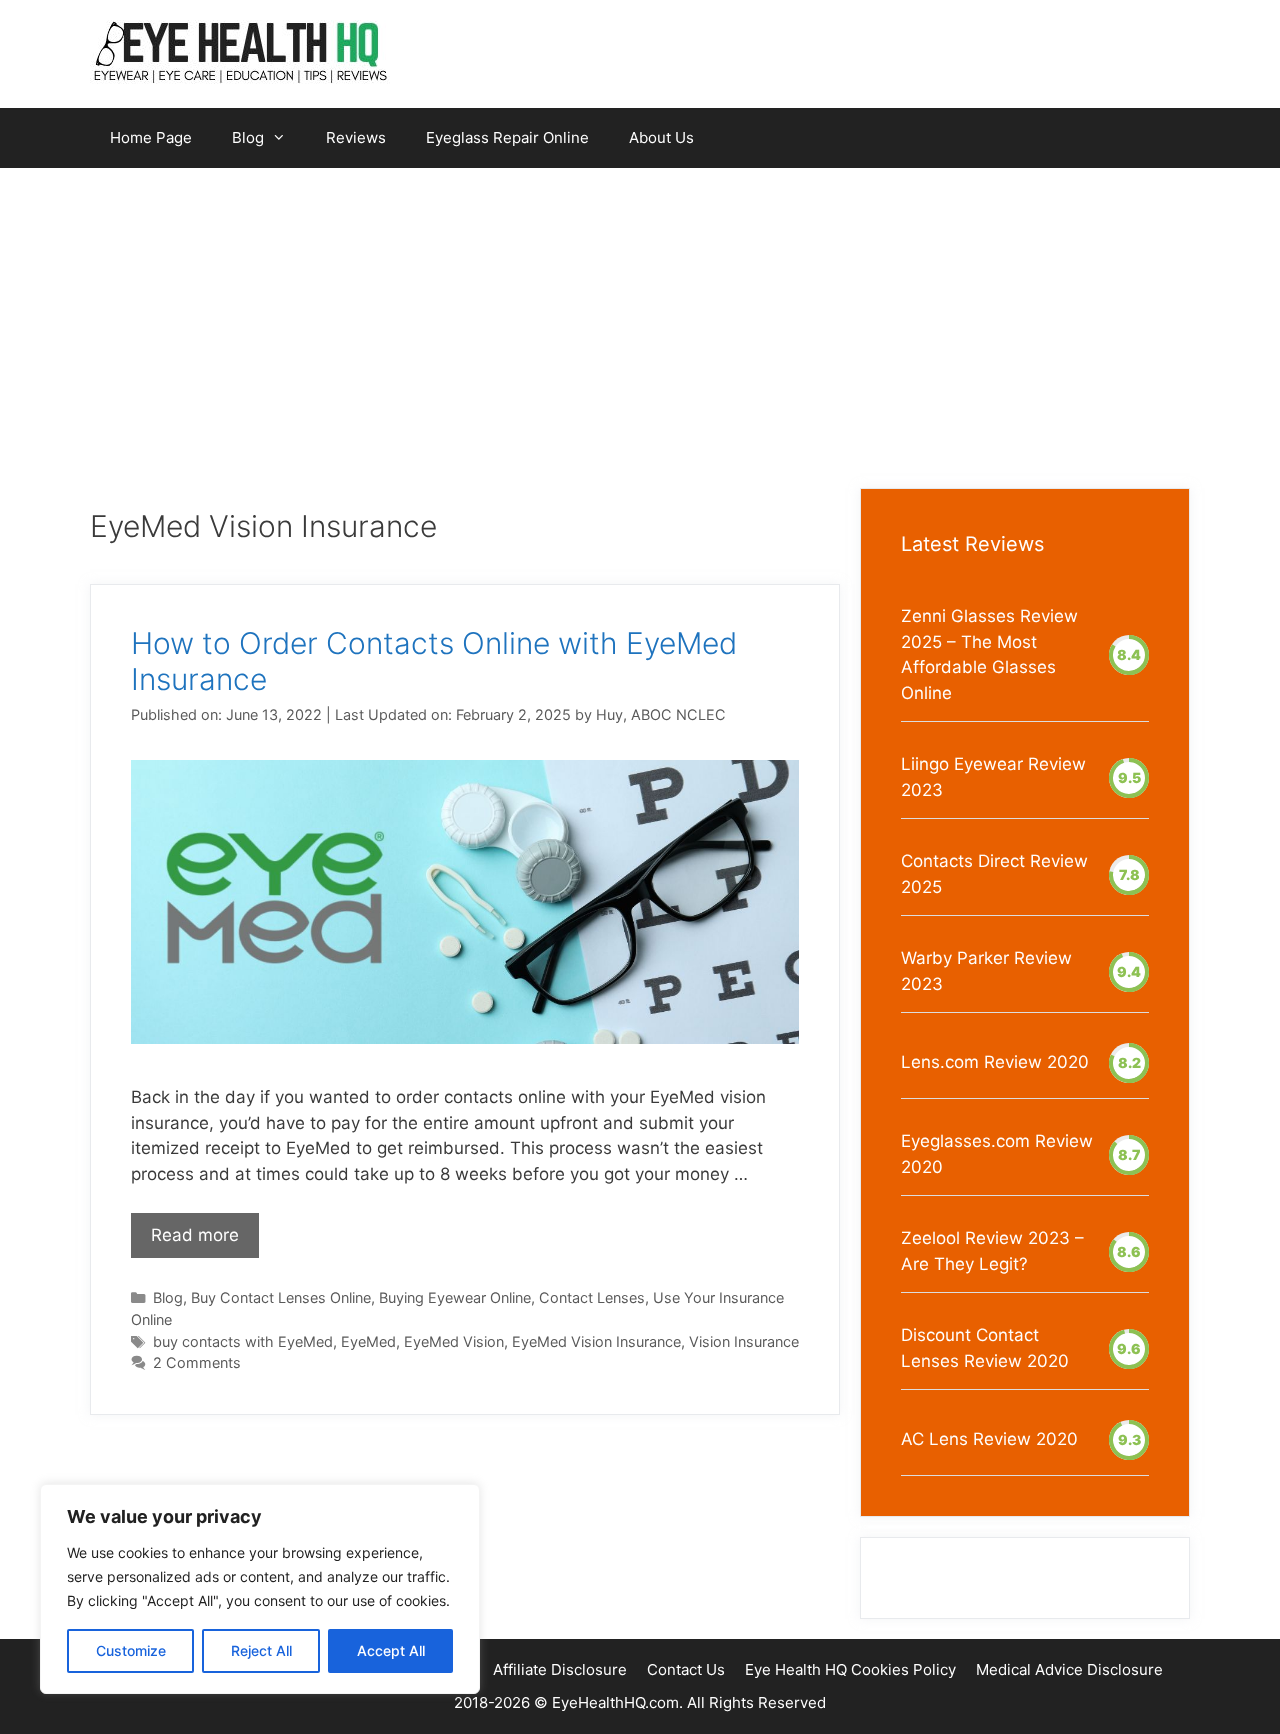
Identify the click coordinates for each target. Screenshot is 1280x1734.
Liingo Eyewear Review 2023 (993, 777)
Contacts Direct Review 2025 (994, 874)
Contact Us (686, 1669)
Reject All (261, 1650)
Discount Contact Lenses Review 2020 (985, 1348)
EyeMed (368, 1341)
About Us (661, 137)
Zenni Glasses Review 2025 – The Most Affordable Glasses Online (989, 654)
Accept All (391, 1650)
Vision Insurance (744, 1341)
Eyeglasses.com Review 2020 (997, 1154)
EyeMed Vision (454, 1341)
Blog (248, 137)
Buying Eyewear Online (455, 1297)
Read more (195, 1235)
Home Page (151, 137)
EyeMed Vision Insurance (596, 1341)
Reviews (356, 137)
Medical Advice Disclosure (1069, 1669)
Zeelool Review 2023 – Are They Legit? (992, 1251)
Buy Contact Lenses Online (281, 1297)
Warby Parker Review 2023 (986, 971)
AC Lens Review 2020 (989, 1439)
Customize (131, 1650)
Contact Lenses (592, 1297)
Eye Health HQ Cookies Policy (850, 1669)
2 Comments (197, 1362)
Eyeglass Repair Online (507, 137)
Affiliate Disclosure (560, 1669)
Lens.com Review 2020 (995, 1062)
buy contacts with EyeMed (243, 1341)
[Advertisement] (640, 318)
